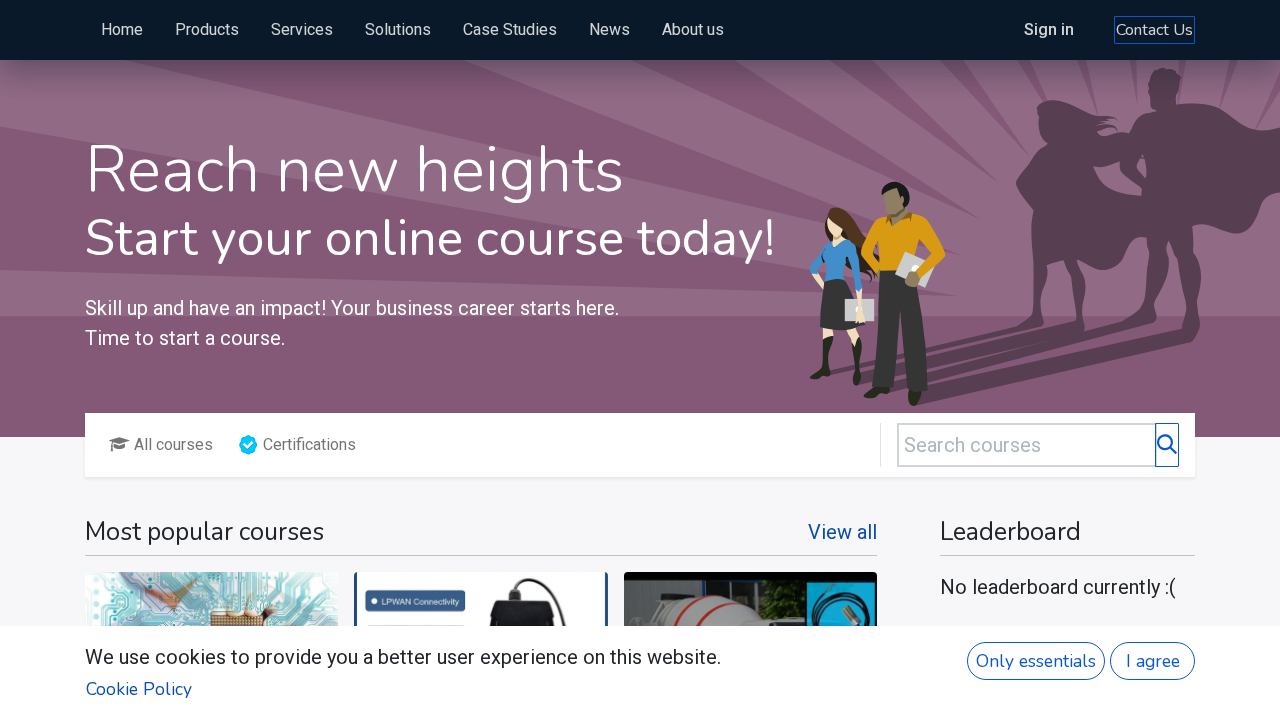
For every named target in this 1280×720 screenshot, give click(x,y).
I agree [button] (1153, 661)
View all (842, 532)
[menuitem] (122, 30)
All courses (173, 444)
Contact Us (1154, 30)
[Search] (1167, 445)
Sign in (1049, 29)
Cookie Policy (139, 689)
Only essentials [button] (1036, 661)
